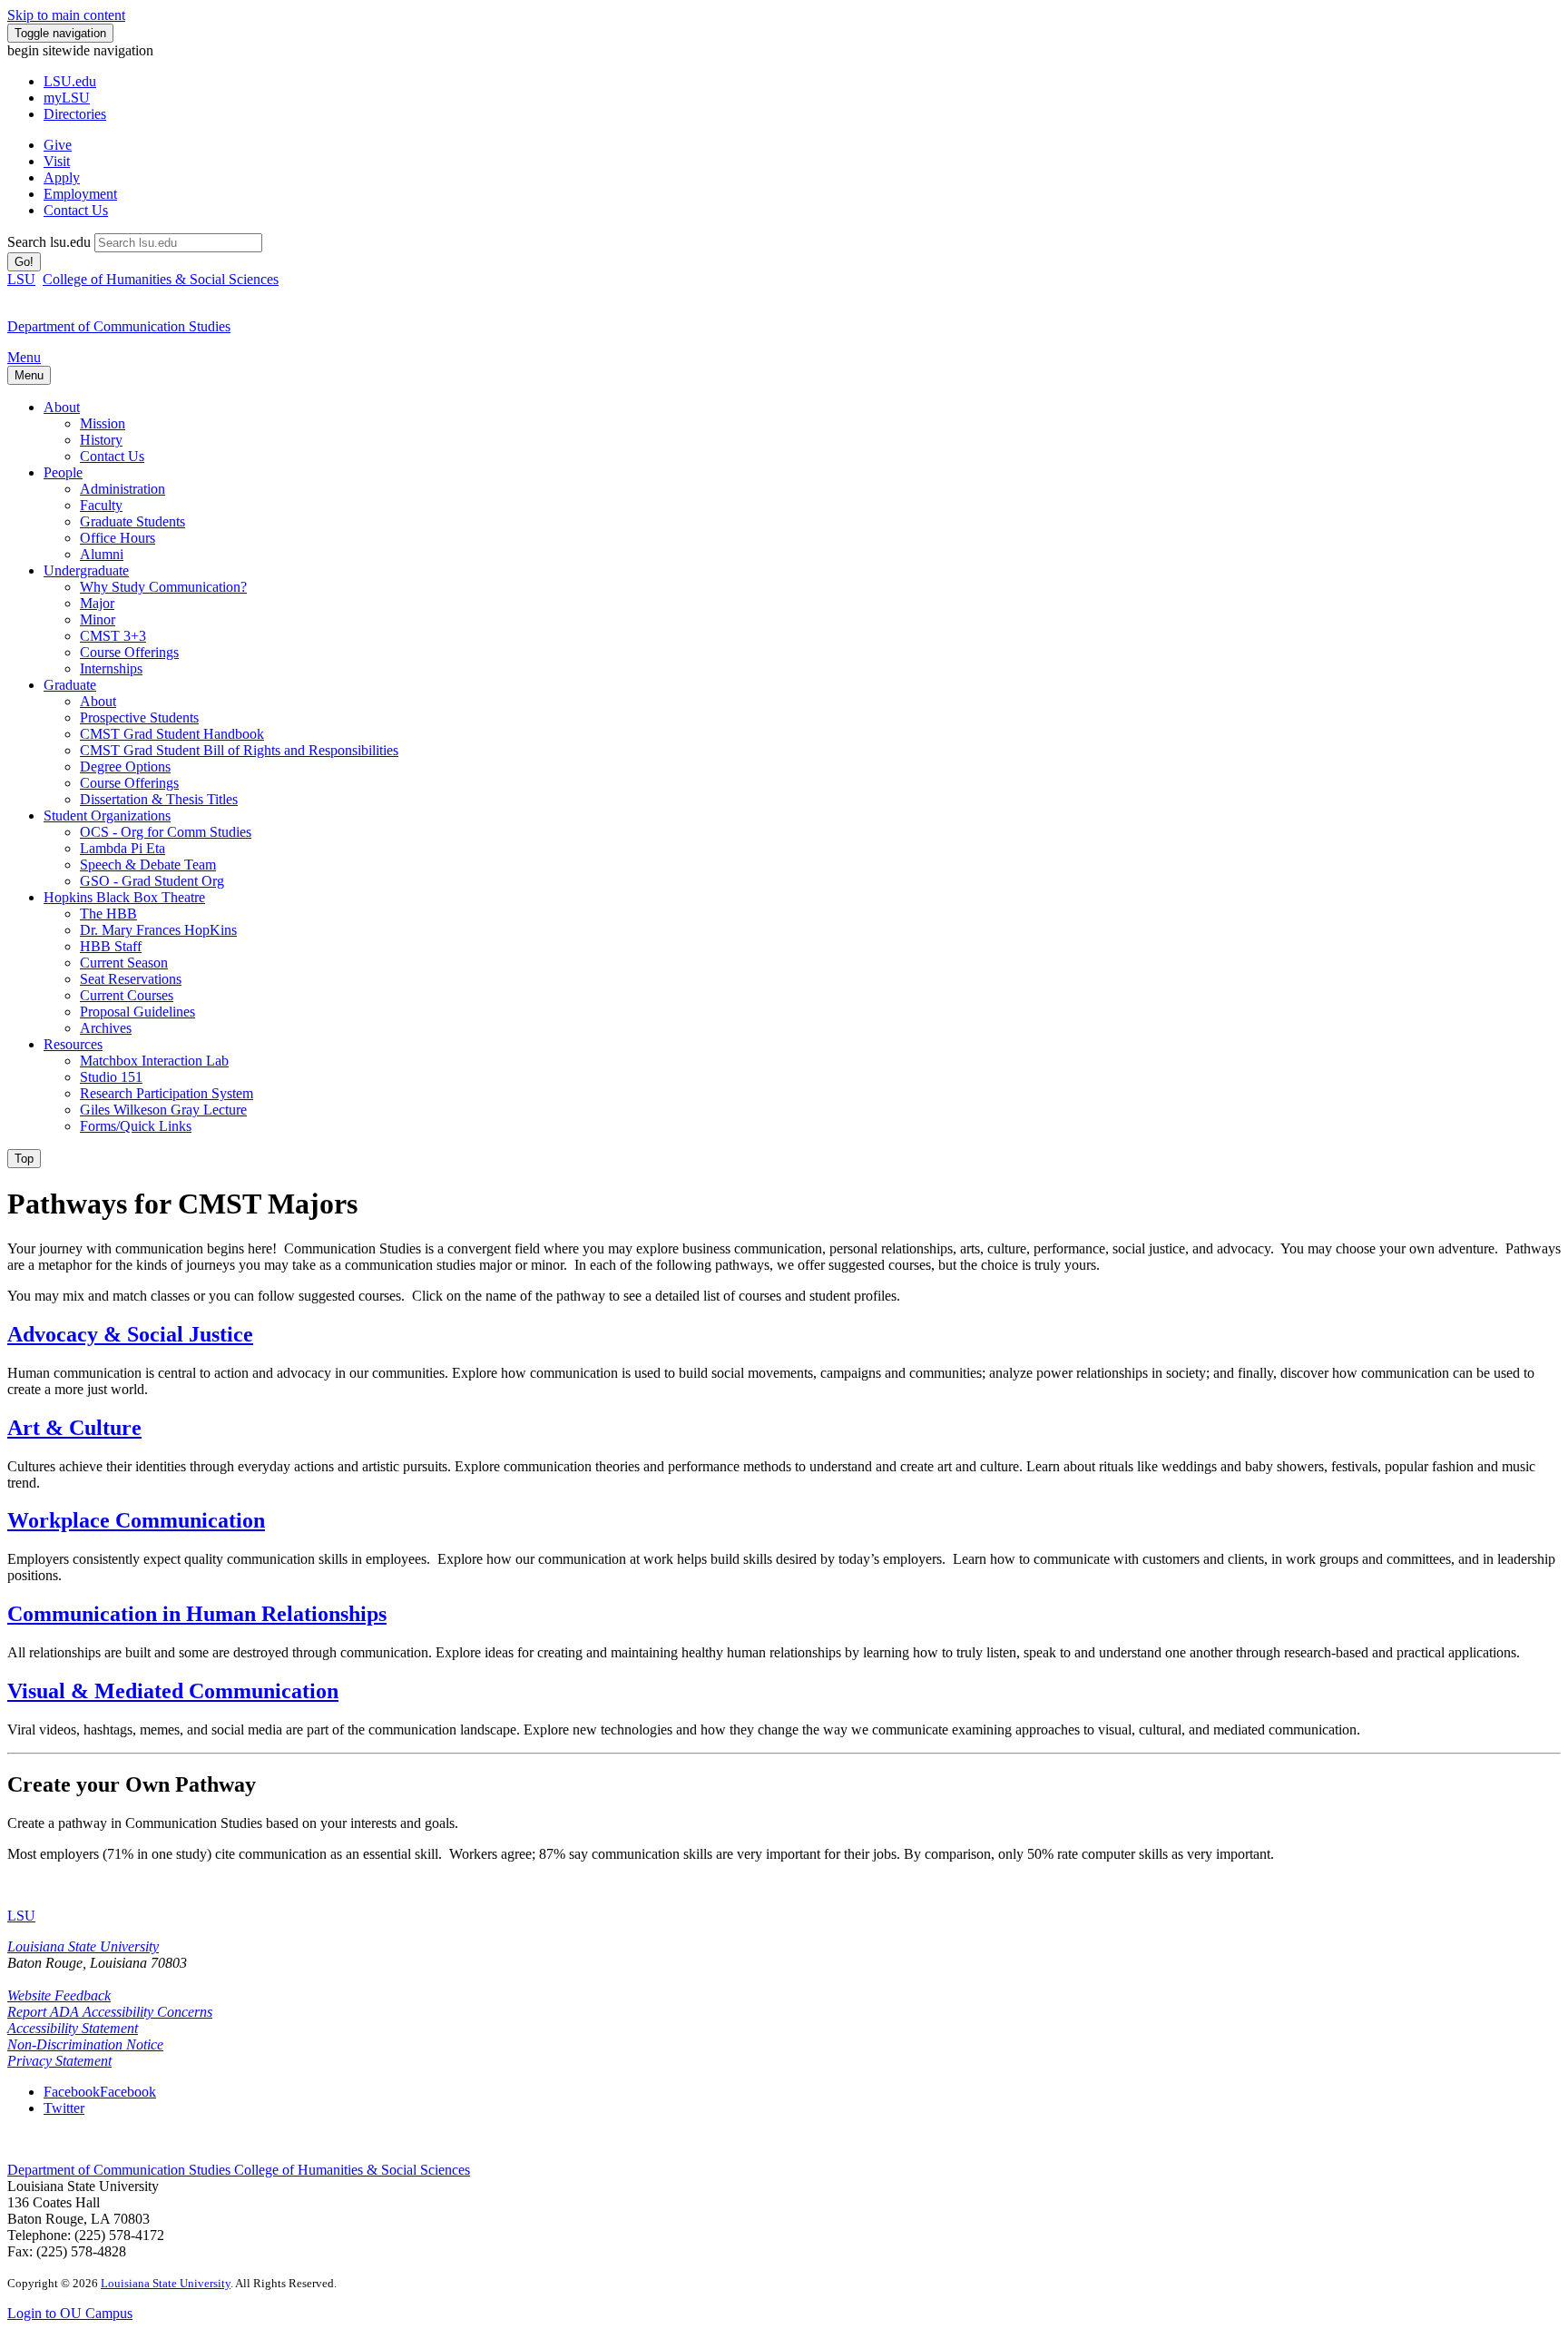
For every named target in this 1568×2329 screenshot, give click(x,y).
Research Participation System (167, 1093)
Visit (57, 161)
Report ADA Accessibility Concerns (110, 2012)
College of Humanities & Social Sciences (161, 279)
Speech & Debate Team (148, 865)
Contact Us (76, 210)
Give (58, 145)
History (101, 440)
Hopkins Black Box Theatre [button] (124, 897)
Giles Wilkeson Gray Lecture (163, 1110)
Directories (75, 114)
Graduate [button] (70, 685)
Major (97, 603)
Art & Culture (74, 1428)
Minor (98, 619)
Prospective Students (139, 717)
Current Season (124, 963)
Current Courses (127, 995)
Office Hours (118, 538)
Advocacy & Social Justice (130, 1334)
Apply (62, 177)
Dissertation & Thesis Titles (159, 799)
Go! (24, 262)
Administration (122, 489)
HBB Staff (111, 946)
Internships (111, 668)
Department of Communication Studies (121, 2170)
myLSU (67, 98)
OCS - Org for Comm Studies (166, 832)
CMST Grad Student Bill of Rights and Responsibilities (239, 750)
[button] (100, 2092)
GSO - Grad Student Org (152, 881)
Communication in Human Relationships (197, 1614)
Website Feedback (59, 1995)
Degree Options (125, 767)
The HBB (108, 914)
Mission (103, 423)
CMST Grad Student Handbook (172, 734)
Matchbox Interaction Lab (154, 1061)
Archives (106, 1028)
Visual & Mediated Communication (173, 1691)
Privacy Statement (59, 2061)
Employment (80, 194)
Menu (24, 357)
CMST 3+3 (113, 636)
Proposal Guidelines (137, 1012)
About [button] (62, 407)
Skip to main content (66, 15)
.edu (70, 81)
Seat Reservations (131, 979)
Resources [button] (73, 1044)
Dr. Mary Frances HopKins (158, 930)
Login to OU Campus (70, 2313)
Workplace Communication (136, 1520)
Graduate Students (132, 521)
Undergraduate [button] (86, 570)
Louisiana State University (83, 1946)
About (98, 701)
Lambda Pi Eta (122, 848)
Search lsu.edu (49, 242)
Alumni (102, 554)
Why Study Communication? (163, 587)
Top (24, 1159)
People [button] (63, 472)
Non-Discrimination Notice (85, 2044)
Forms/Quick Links (136, 1126)
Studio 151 (111, 1077)
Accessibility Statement (73, 2028)
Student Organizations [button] (107, 816)
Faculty (101, 505)
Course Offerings (129, 652)
